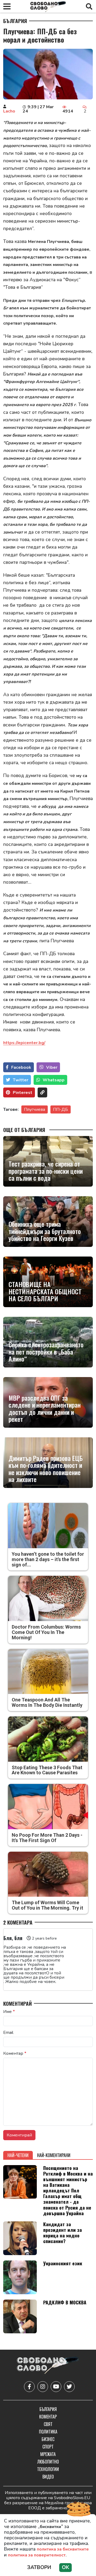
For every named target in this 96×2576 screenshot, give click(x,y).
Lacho (9, 111)
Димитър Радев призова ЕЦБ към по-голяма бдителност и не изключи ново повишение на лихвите (46, 1469)
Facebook (21, 1067)
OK (65, 2567)
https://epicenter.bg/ (24, 1043)
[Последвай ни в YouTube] (56, 2387)
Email (8, 2033)
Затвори (39, 2567)
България (15, 21)
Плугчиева (35, 1109)
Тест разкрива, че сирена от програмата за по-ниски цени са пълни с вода (46, 1171)
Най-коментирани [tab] (54, 2155)
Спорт (48, 2447)
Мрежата (48, 2454)
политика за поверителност (37, 2555)
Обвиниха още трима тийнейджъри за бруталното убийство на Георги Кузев (45, 1231)
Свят (48, 2424)
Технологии (48, 2469)
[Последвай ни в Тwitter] (69, 2387)
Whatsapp (54, 1080)
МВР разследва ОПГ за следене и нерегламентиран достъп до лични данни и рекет (45, 1408)
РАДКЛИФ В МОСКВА (65, 2302)
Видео (48, 2477)
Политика (48, 2432)
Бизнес (48, 2439)
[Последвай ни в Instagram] (43, 2387)
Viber (52, 1067)
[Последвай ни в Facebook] (29, 2387)
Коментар (15, 2053)
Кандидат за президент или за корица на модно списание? (63, 2232)
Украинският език (63, 2263)
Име (9, 2012)
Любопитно (48, 2462)
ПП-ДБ (61, 1109)
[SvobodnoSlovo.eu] (48, 2366)
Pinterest (23, 1093)
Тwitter (21, 1080)
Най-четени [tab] (18, 2155)
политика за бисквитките (63, 2549)
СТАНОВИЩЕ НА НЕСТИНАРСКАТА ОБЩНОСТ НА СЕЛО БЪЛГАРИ (45, 1291)
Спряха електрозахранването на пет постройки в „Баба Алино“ (46, 1351)
